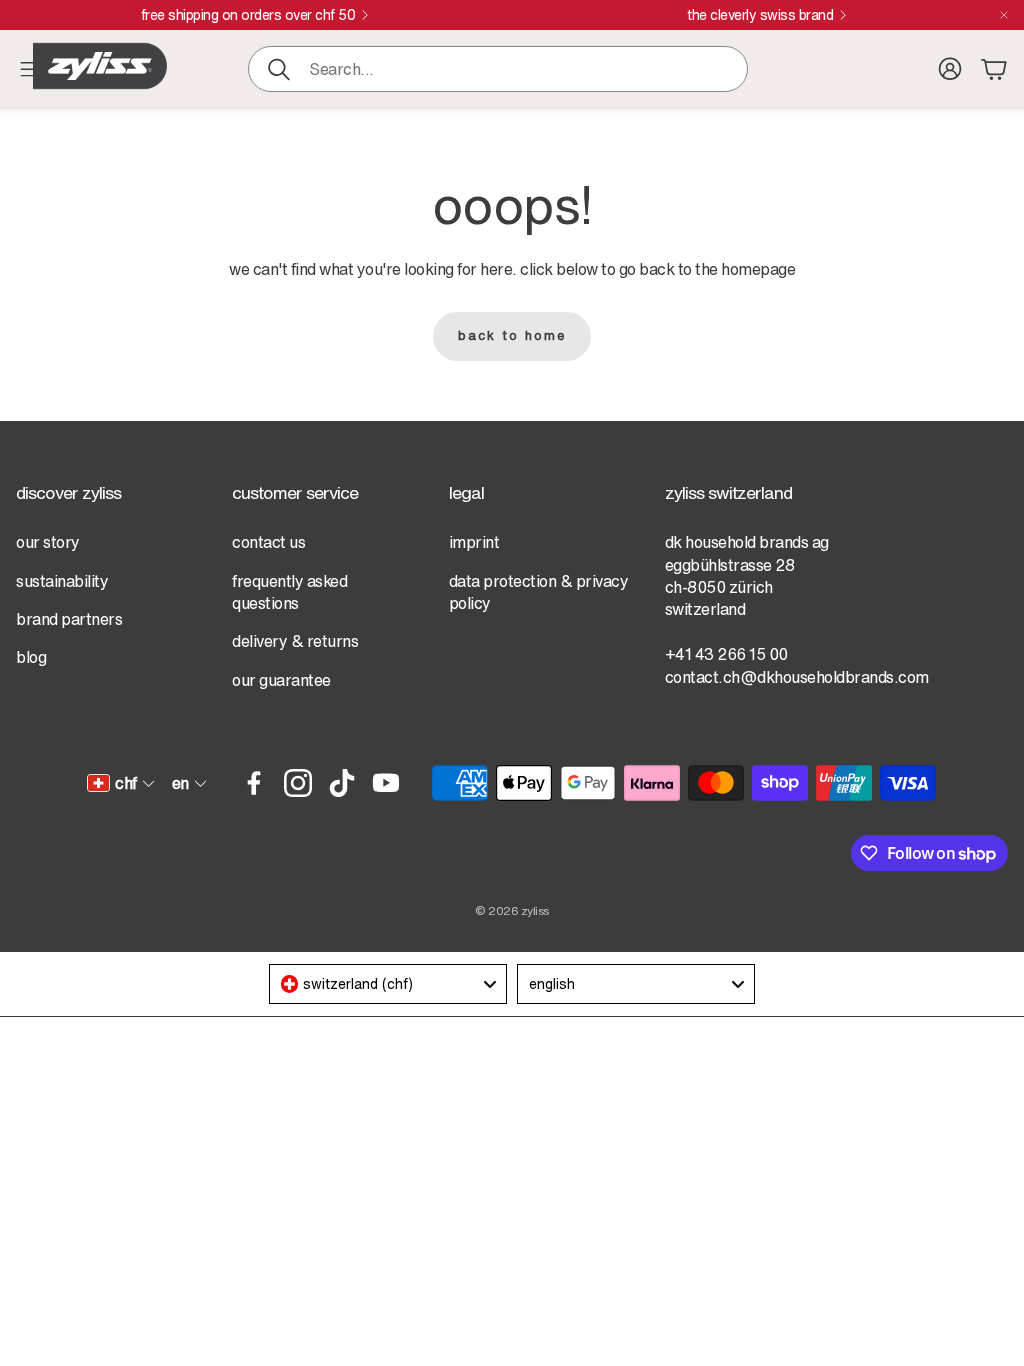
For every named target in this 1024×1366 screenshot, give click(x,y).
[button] (498, 69)
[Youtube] (386, 783)
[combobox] (388, 984)
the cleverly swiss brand (760, 15)
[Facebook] (254, 783)
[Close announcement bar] (1004, 15)
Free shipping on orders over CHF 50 (248, 15)
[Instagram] (298, 783)
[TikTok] (342, 783)
